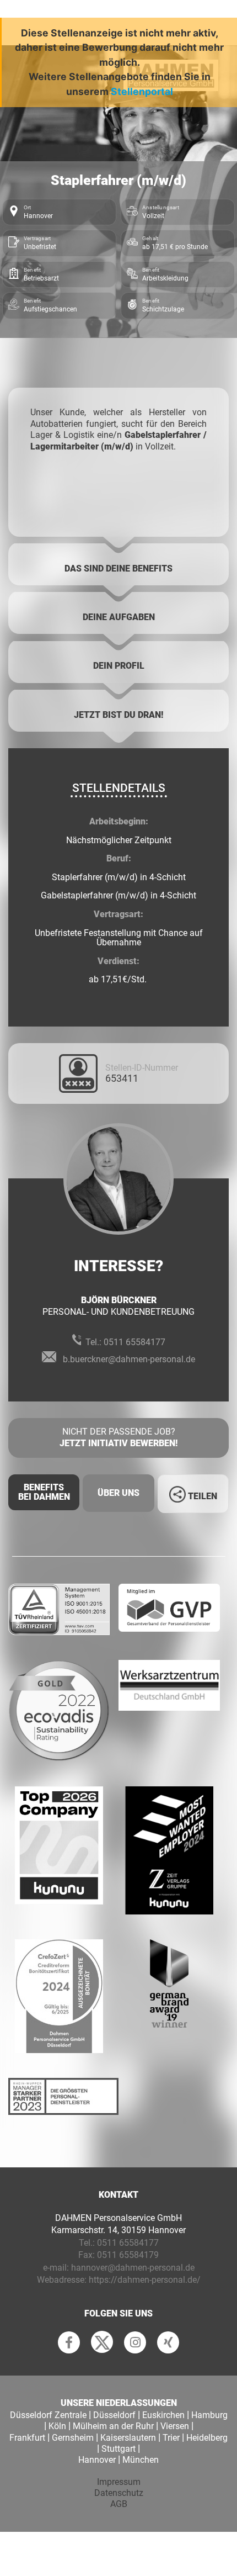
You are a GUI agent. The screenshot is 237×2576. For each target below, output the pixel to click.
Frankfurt (27, 2438)
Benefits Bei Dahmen (44, 1492)
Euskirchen (163, 2415)
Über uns (118, 1493)
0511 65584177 (134, 1342)
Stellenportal (142, 91)
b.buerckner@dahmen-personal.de (129, 1359)
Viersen (175, 2426)
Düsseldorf (114, 2415)
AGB (119, 2504)
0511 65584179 (128, 2255)
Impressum (119, 2482)
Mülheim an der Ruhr (113, 2426)
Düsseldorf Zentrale (48, 2415)
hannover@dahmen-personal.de (133, 2268)
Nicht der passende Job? (118, 1437)
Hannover (97, 2460)
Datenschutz (119, 2493)
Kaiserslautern (128, 2438)
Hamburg (209, 2415)
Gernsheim (73, 2438)
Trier (171, 2438)
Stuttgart (118, 2449)
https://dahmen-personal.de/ (145, 2280)
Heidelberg (207, 2438)
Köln (57, 2426)
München (141, 2460)
